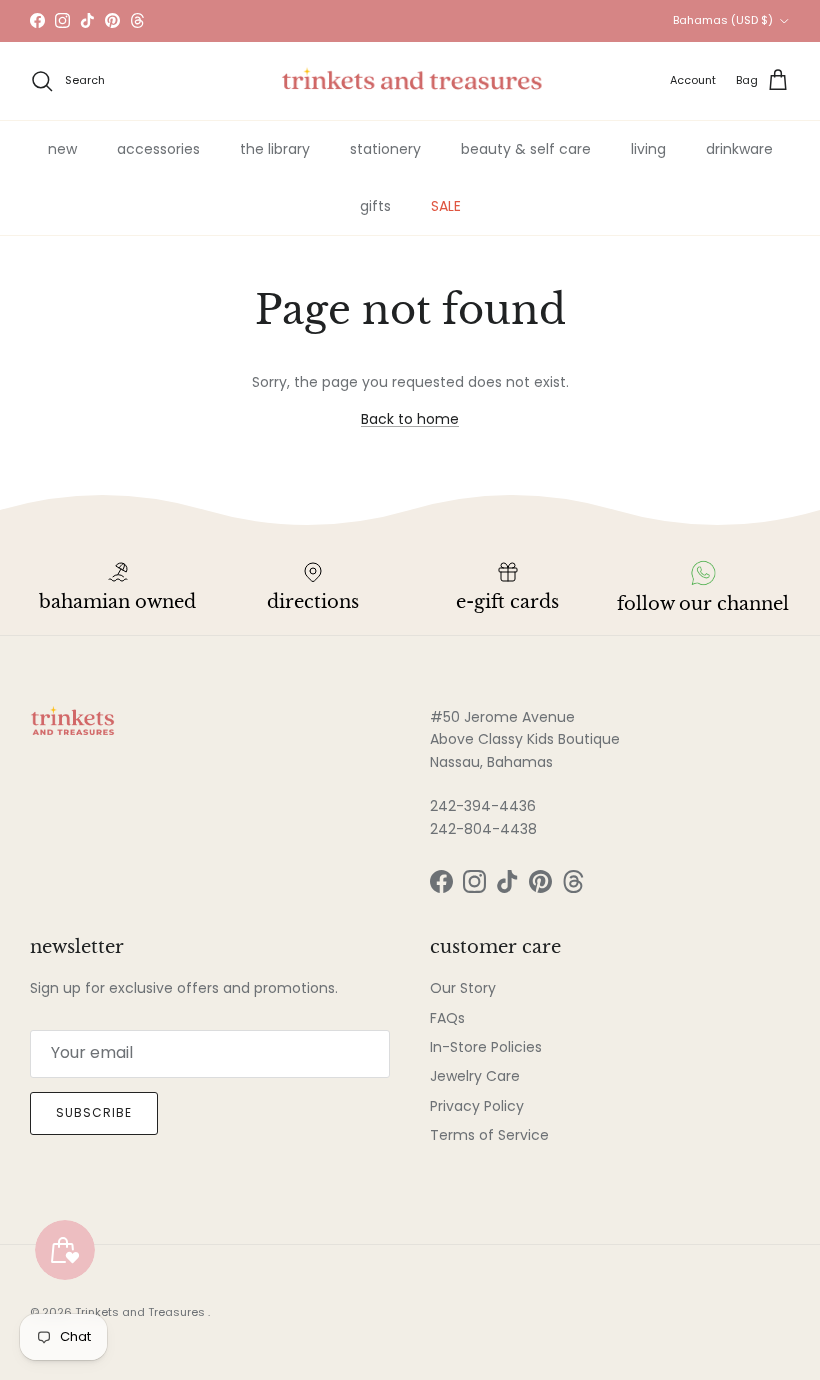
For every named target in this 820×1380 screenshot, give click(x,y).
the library (275, 149)
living (648, 149)
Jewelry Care (475, 1076)
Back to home (410, 419)
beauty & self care (526, 149)
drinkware (739, 149)
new (62, 149)
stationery (385, 149)
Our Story (463, 988)
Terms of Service (489, 1135)
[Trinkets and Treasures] (410, 81)
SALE (446, 206)
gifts (375, 206)
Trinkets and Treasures (141, 1312)
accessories (158, 149)
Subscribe (94, 1112)
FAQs (447, 1018)
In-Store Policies (486, 1047)
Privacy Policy (477, 1106)
